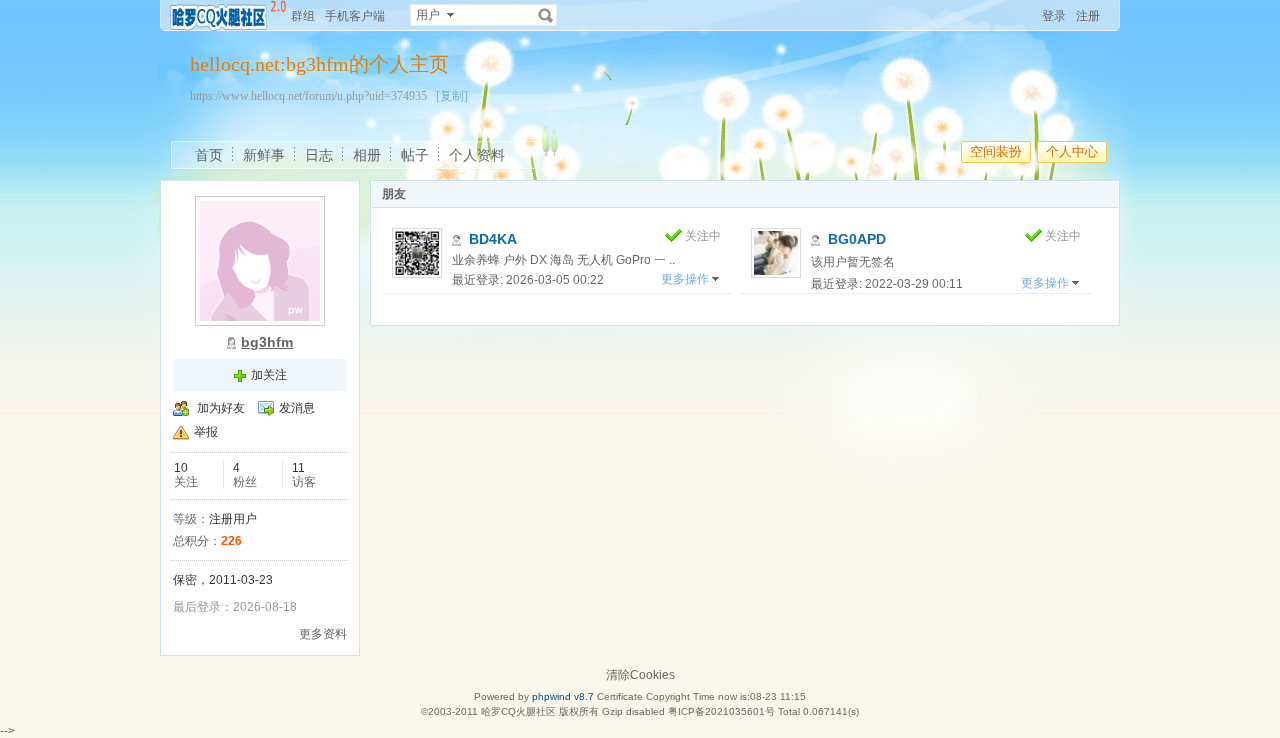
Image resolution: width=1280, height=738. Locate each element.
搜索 (546, 15)
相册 (367, 155)
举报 (206, 432)
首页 (209, 155)
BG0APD (857, 239)
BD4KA (493, 239)
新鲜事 (264, 155)
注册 (1088, 16)
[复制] (452, 96)
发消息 (297, 408)
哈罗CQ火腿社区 (518, 711)
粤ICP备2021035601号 (721, 711)
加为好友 (221, 408)
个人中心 (1072, 151)
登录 (1054, 16)
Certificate (620, 696)
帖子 (415, 155)
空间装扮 (996, 151)
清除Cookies (640, 675)
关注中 (703, 236)
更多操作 (685, 279)
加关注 (269, 375)
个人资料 (477, 155)
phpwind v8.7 (563, 696)
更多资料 (323, 634)
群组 (303, 16)
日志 (319, 155)
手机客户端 (355, 16)
